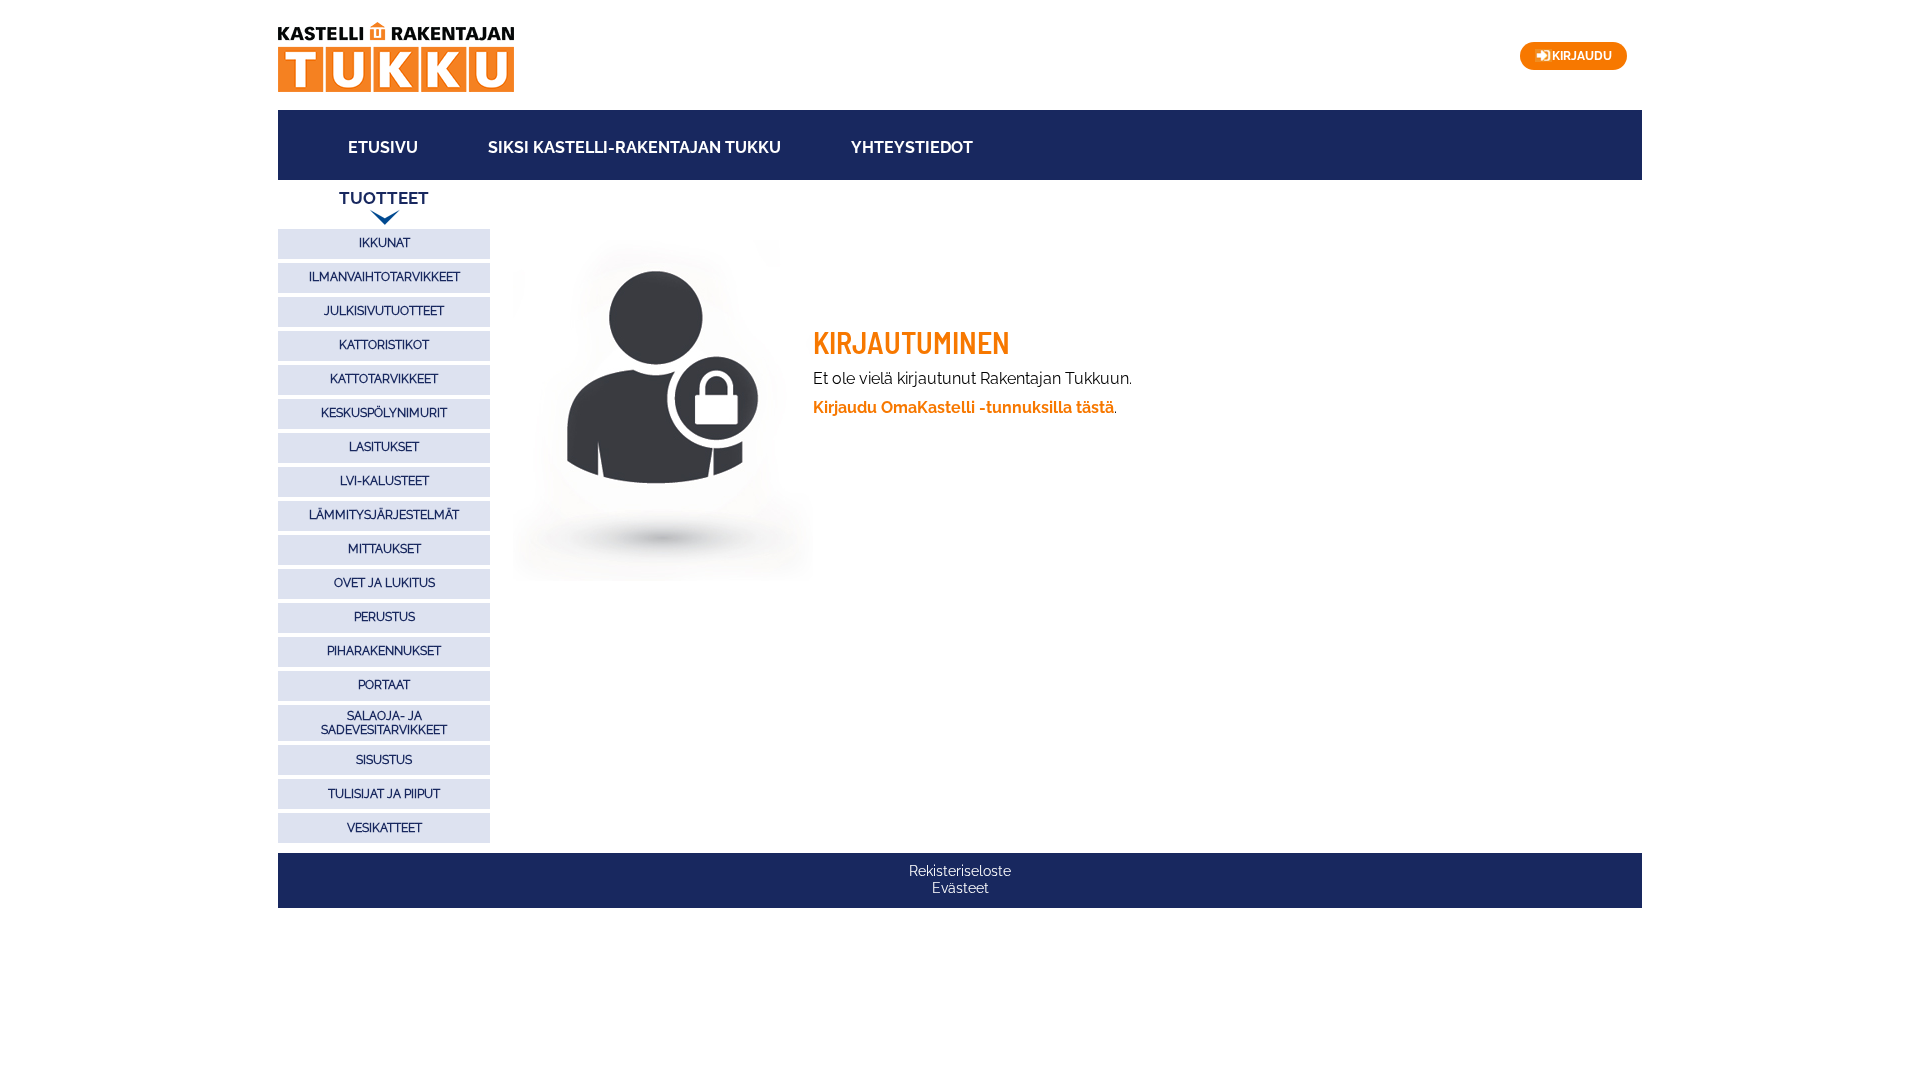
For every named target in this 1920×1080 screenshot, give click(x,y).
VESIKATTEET (384, 828)
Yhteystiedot (912, 148)
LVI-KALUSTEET (384, 481)
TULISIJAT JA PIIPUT (384, 794)
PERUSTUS (384, 617)
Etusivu (383, 148)
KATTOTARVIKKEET (384, 379)
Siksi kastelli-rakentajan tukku (634, 148)
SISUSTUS (384, 760)
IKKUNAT (384, 243)
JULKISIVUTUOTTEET (384, 311)
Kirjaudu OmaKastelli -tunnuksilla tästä (963, 407)
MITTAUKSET (384, 549)
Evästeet (960, 888)
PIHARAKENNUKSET (384, 651)
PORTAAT (384, 685)
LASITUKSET (384, 447)
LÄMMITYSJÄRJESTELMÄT (384, 515)
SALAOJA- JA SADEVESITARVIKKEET (384, 723)
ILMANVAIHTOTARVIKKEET (384, 277)
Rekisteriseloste (960, 871)
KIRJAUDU (1582, 56)
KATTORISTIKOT (384, 345)
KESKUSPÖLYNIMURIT (384, 413)
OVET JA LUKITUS (384, 583)
